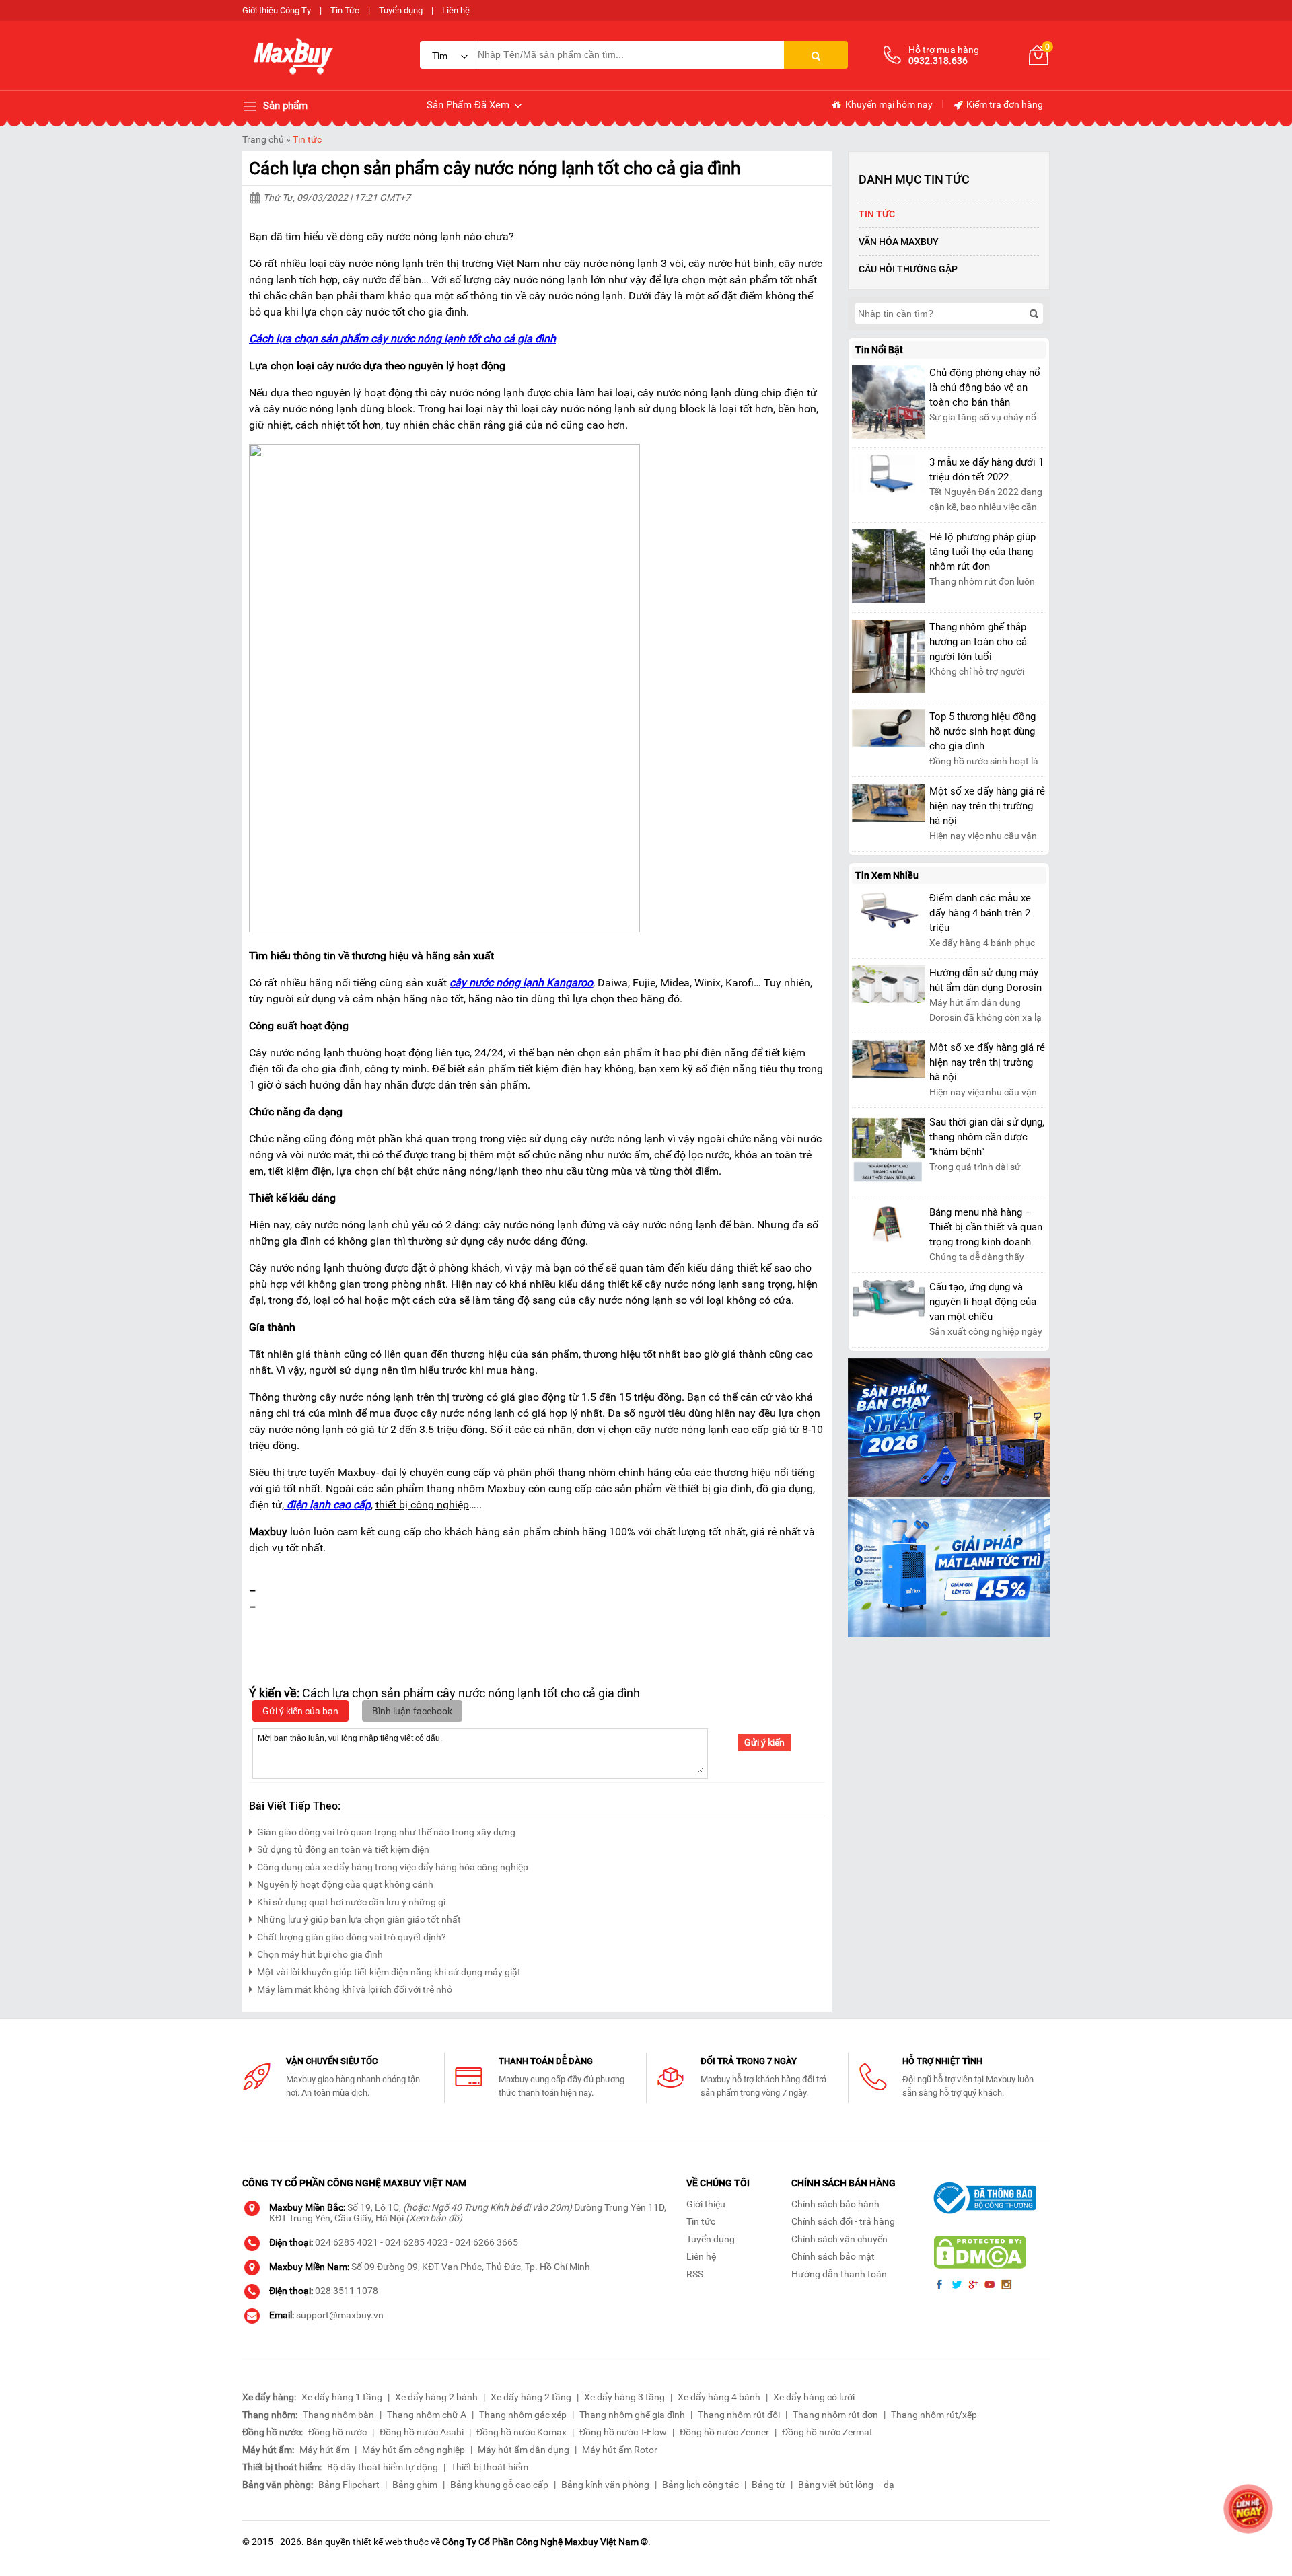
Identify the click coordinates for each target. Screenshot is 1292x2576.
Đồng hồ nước (337, 2432)
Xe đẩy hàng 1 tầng (342, 2397)
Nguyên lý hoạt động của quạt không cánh (345, 1884)
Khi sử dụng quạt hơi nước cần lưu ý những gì (351, 1902)
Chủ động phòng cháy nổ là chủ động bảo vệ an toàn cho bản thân (985, 388)
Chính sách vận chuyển (839, 2239)
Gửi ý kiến (764, 1742)
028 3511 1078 (347, 2291)
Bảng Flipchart (349, 2485)
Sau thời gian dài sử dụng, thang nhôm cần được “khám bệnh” (987, 1137)
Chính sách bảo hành (835, 2204)
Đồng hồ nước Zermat (827, 2432)
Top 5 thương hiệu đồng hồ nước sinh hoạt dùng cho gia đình (982, 731)
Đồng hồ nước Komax (522, 2432)
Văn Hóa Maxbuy (899, 242)
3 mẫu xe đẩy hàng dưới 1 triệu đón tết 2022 (986, 470)
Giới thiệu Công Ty (277, 10)
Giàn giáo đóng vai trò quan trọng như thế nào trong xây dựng (386, 1832)
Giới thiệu (706, 2204)
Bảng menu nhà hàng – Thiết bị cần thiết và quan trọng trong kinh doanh (986, 1227)
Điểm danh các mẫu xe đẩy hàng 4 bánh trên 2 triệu (980, 913)
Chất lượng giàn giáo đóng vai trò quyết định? (352, 1937)
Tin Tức (345, 10)
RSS (695, 2274)
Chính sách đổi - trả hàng (843, 2221)
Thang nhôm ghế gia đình (632, 2415)
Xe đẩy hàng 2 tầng (531, 2397)
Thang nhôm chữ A (427, 2415)
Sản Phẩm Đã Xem (469, 105)
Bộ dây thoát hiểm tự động (383, 2467)
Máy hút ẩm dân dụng (524, 2450)
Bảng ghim (415, 2485)
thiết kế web (378, 2542)
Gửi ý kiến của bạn (300, 1711)
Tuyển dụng (401, 10)
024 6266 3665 (487, 2242)
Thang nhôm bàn (338, 2415)
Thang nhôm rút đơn (835, 2415)
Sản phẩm (284, 106)
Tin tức (307, 139)
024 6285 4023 (417, 2242)
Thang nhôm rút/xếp (934, 2415)
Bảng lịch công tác (701, 2485)
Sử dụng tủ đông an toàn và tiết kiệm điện (343, 1849)
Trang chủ (263, 139)
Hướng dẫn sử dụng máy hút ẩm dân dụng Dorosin (985, 980)
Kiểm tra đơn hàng (1004, 104)
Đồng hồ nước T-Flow (623, 2432)
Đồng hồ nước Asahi (422, 2432)
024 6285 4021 (347, 2242)
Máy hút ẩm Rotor (620, 2450)
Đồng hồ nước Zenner (724, 2432)
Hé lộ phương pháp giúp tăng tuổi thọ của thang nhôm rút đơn (982, 552)
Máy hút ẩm (324, 2450)
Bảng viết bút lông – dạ (846, 2485)
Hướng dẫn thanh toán (839, 2274)
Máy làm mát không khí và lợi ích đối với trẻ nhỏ (355, 1989)
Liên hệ (456, 10)
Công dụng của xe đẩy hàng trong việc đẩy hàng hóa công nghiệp (393, 1867)
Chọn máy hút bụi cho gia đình (320, 1954)
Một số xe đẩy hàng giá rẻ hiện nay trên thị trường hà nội (987, 806)
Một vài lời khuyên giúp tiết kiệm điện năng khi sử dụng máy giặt (389, 1972)
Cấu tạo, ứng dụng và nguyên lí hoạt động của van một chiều (983, 1302)
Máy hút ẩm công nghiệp (414, 2450)
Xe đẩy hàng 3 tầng (624, 2397)
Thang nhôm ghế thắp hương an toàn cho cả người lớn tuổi (978, 642)
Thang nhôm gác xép (523, 2415)
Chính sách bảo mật (833, 2256)
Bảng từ (768, 2485)
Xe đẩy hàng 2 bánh (436, 2397)
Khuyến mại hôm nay (888, 104)
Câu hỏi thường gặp (908, 269)
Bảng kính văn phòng (605, 2485)
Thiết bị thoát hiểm (490, 2467)
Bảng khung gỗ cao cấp (499, 2485)
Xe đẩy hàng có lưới (814, 2397)
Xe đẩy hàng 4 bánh (719, 2397)
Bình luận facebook (412, 1711)
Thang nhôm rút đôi (739, 2415)
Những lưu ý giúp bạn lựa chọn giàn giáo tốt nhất (359, 1919)
